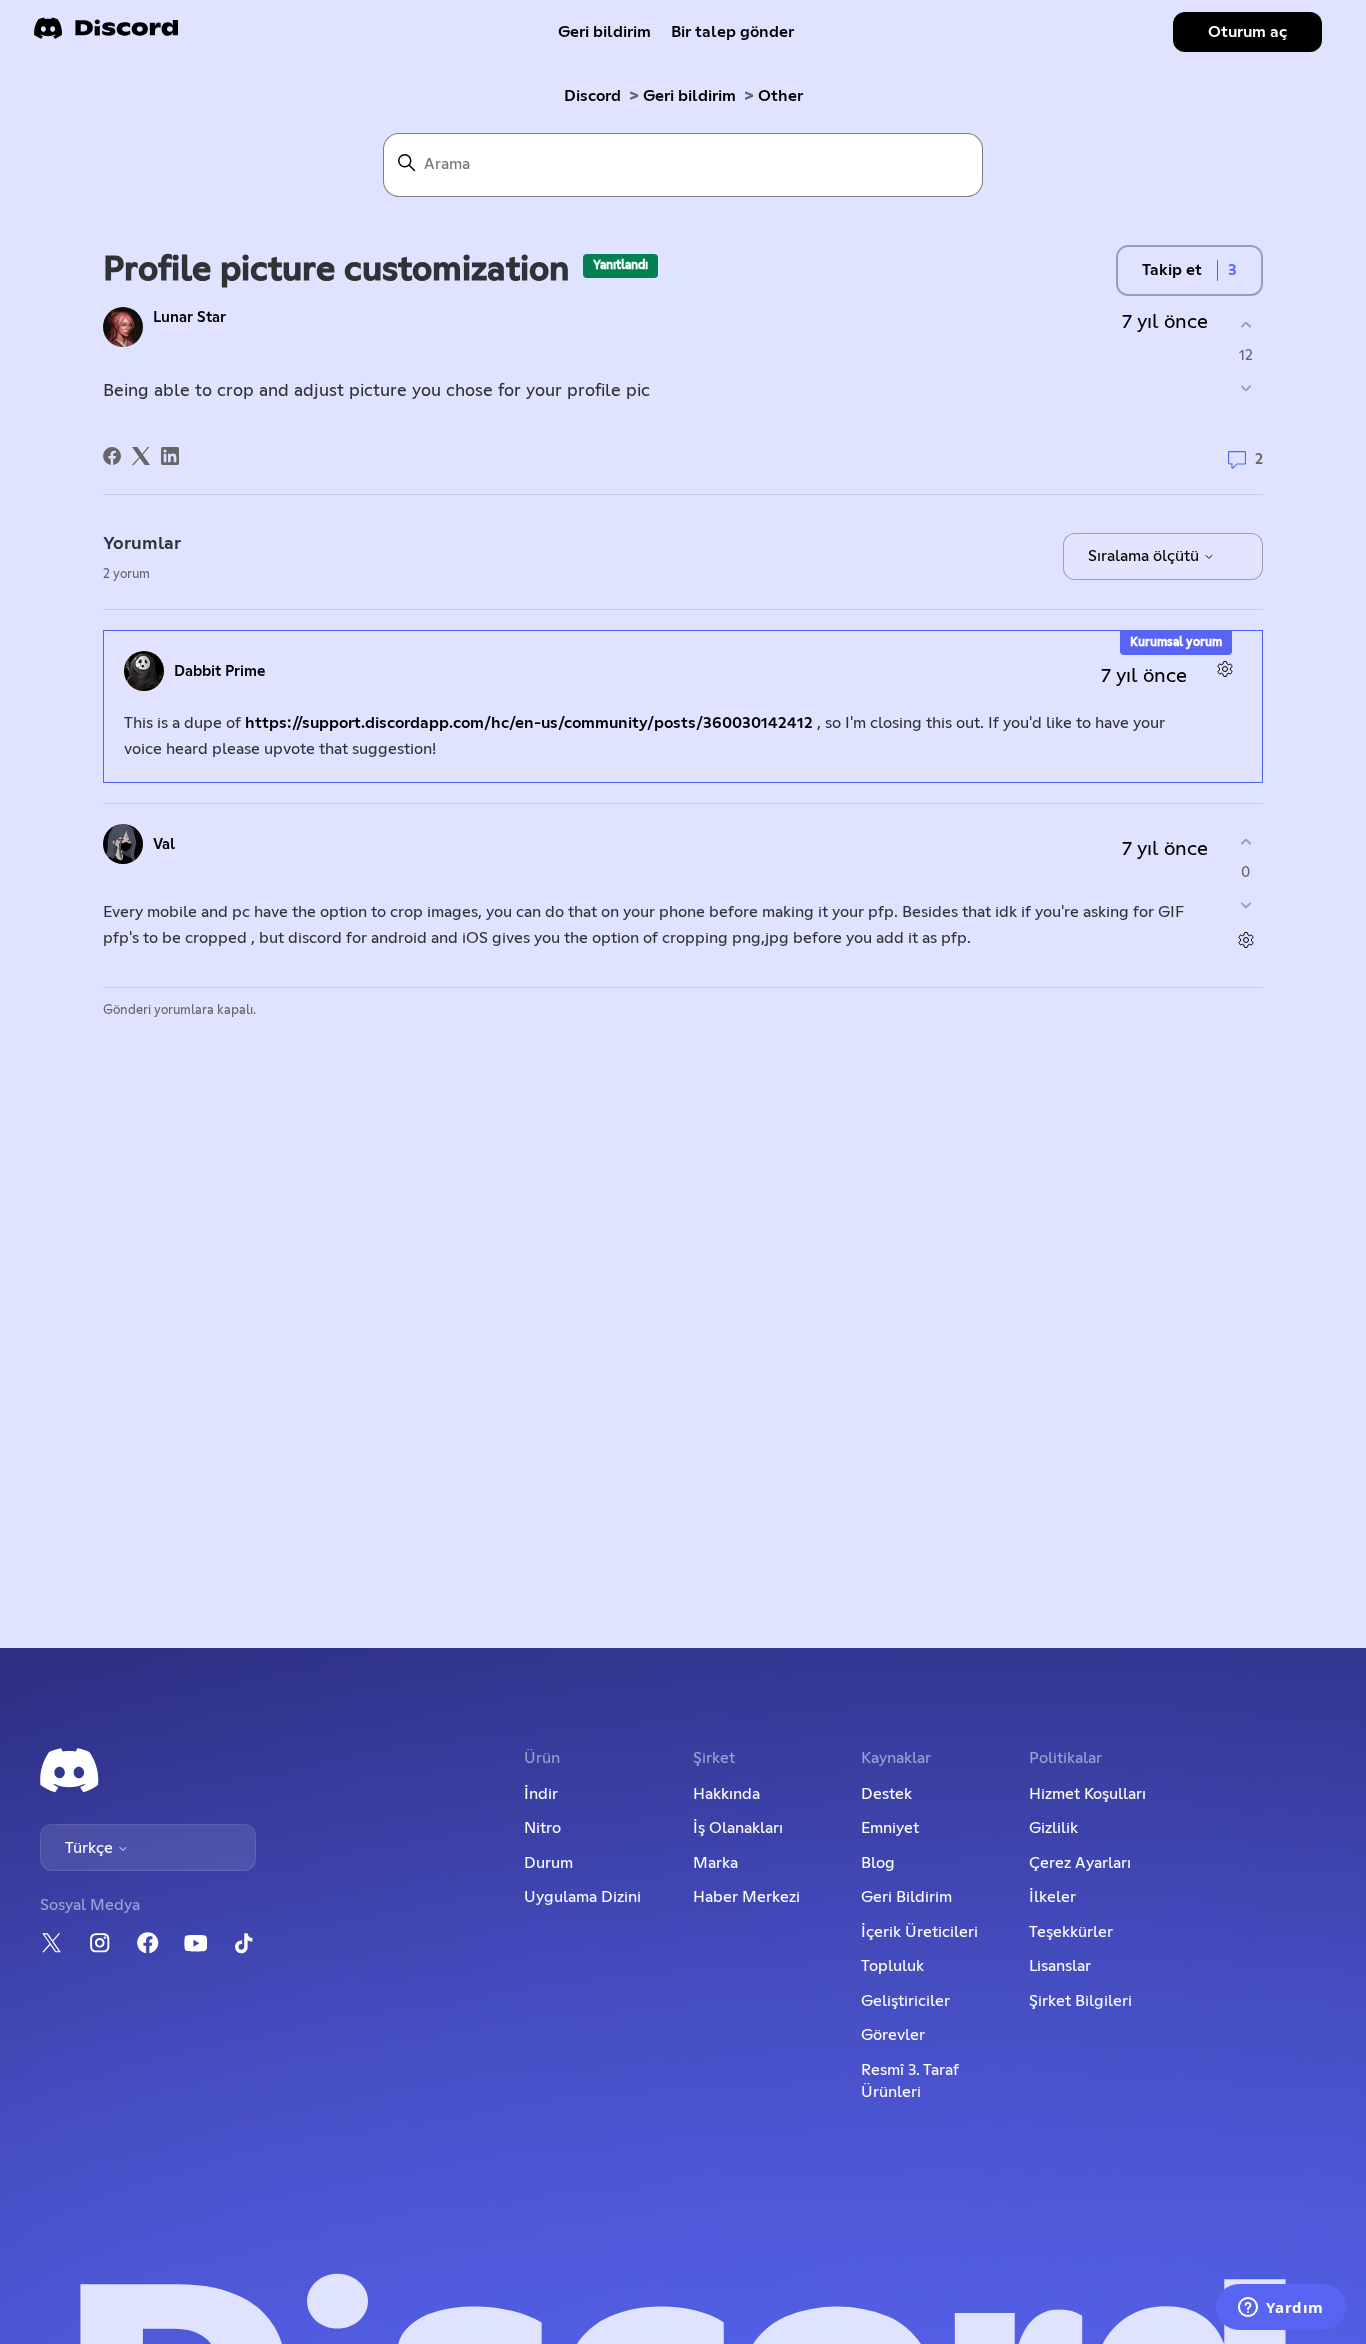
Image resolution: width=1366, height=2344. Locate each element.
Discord (592, 96)
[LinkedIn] (170, 456)
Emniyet (890, 1828)
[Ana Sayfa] (106, 34)
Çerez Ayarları (1080, 1863)
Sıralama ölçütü (1145, 556)
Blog (878, 1863)
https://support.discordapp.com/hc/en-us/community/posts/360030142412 (529, 723)
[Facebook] (112, 456)
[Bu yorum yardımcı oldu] (1245, 841)
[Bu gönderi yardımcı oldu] (1245, 324)
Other (780, 96)
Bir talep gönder (732, 32)
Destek (886, 1794)
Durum (548, 1863)
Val (164, 844)
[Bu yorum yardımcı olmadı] (1245, 905)
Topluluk (892, 1966)
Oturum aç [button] (1247, 32)
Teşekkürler (1071, 1932)
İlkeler (1052, 1897)
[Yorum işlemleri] (1224, 668)
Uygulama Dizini (582, 1897)
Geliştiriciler (905, 2001)
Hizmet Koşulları (1087, 1794)
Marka (715, 1863)
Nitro (542, 1828)
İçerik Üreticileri (919, 1932)
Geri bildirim (604, 32)
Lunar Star (189, 317)
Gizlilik (1053, 1828)
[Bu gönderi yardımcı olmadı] (1245, 388)
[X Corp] (141, 456)
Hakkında (726, 1794)
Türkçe (91, 1848)
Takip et (1172, 270)
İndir (541, 1794)
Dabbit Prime (219, 671)
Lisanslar (1060, 1966)
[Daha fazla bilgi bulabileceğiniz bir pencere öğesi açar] (1281, 2309)
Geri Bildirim (906, 1897)
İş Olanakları (738, 1828)
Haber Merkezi (746, 1897)
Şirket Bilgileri (1080, 2001)
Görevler (893, 2035)
